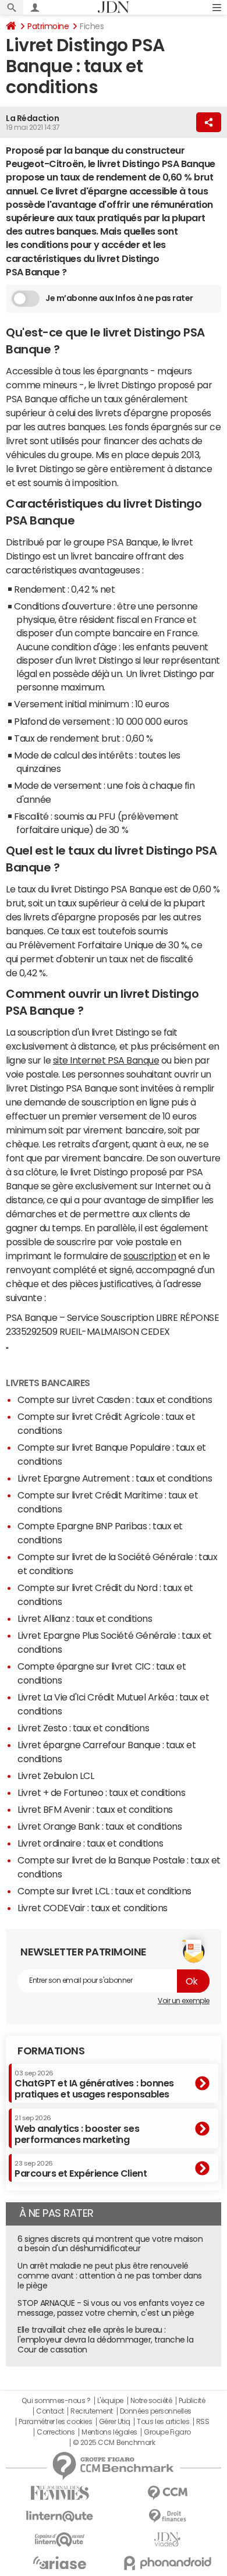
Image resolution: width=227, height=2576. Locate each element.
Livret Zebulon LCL (56, 1776)
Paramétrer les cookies (55, 2422)
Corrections (56, 2432)
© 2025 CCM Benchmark (114, 2443)
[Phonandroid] (167, 2563)
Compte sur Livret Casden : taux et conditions (115, 1399)
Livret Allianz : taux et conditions (85, 1618)
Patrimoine (48, 26)
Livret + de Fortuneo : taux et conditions (101, 1792)
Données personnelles (156, 2411)
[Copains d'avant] (60, 2540)
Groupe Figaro (167, 2432)
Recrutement (92, 2411)
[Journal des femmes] (60, 2493)
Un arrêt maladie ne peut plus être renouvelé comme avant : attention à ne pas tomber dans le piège (110, 2276)
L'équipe (110, 2401)
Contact (50, 2411)
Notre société (151, 2401)
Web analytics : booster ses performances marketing (77, 2129)
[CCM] (167, 2493)
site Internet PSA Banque (106, 1060)
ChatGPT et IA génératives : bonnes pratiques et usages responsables (94, 2084)
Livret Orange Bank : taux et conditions (100, 1826)
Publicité (192, 2401)
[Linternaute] (60, 2516)
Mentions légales (109, 2432)
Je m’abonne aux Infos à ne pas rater (119, 298)
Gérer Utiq (115, 2422)
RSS (203, 2422)
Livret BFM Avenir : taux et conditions (95, 1809)
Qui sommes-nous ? (56, 2401)
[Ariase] (60, 2563)
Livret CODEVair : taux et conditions (93, 1908)
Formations (51, 2051)
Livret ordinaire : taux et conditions (90, 1843)
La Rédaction (32, 118)
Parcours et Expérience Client (81, 2169)
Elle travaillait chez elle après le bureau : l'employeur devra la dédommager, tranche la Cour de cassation (105, 2340)
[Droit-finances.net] (167, 2516)
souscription (150, 1256)
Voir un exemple (184, 2001)
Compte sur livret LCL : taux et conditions (104, 1891)
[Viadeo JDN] (167, 2540)
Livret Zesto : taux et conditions (83, 1728)
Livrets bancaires (48, 1383)
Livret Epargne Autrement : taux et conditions (115, 1478)
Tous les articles (163, 2422)
